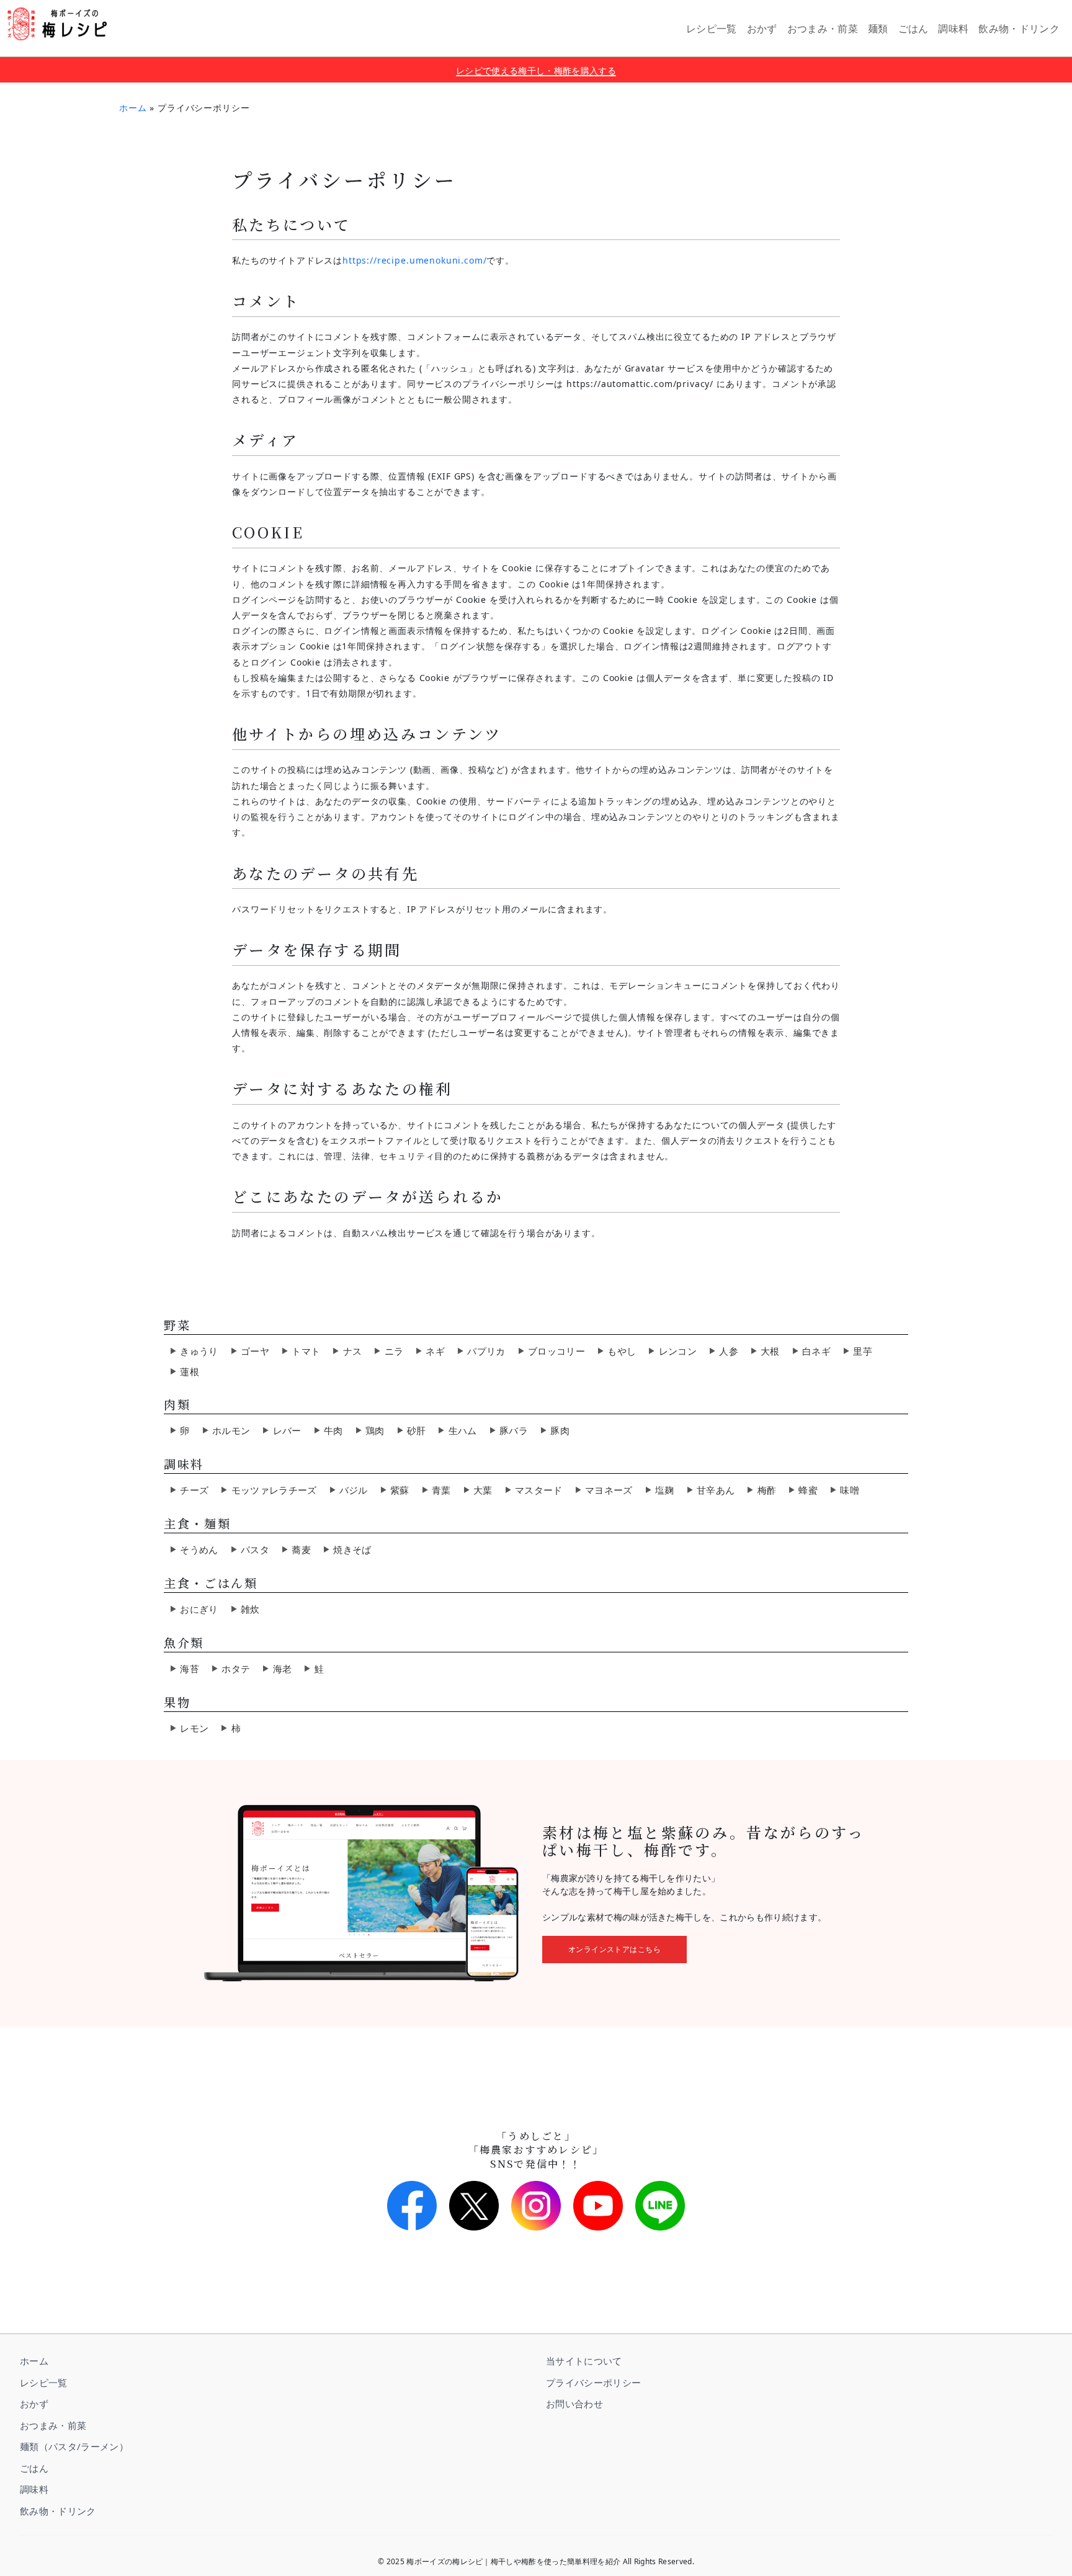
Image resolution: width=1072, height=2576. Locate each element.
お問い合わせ (574, 2404)
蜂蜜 (808, 1490)
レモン (194, 1728)
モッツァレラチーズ (274, 1490)
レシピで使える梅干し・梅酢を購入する (536, 70)
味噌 (850, 1490)
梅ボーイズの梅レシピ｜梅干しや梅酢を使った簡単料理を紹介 (57, 24)
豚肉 (560, 1430)
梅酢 (767, 1490)
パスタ (255, 1549)
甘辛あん (716, 1490)
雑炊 (250, 1609)
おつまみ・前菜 (53, 2425)
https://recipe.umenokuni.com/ (414, 260)
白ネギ (816, 1351)
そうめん (199, 1549)
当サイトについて (584, 2361)
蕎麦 (301, 1549)
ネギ (435, 1351)
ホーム (133, 108)
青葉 (441, 1490)
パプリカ (486, 1351)
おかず (34, 2404)
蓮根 (190, 1371)
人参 (729, 1351)
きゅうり (199, 1351)
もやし (622, 1351)
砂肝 (417, 1430)
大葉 (483, 1490)
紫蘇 (400, 1490)
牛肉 (333, 1430)
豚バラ (514, 1430)
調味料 (34, 2489)
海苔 (190, 1669)
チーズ (194, 1490)
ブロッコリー (556, 1351)
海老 (282, 1669)
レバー (287, 1430)
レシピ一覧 (44, 2382)
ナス (352, 1351)
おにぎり (199, 1609)
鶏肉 (375, 1430)
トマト (306, 1351)
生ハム (462, 1430)
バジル (354, 1490)
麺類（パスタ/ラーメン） (74, 2446)
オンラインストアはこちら (615, 1949)
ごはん (34, 2468)
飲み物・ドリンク (58, 2511)
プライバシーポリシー (593, 2382)
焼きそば (352, 1549)
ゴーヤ (255, 1351)
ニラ (394, 1351)
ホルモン (231, 1430)
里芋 (863, 1351)
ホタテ (236, 1669)
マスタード (539, 1490)
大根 (770, 1351)
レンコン (678, 1351)
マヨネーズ (609, 1490)
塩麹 (665, 1490)
